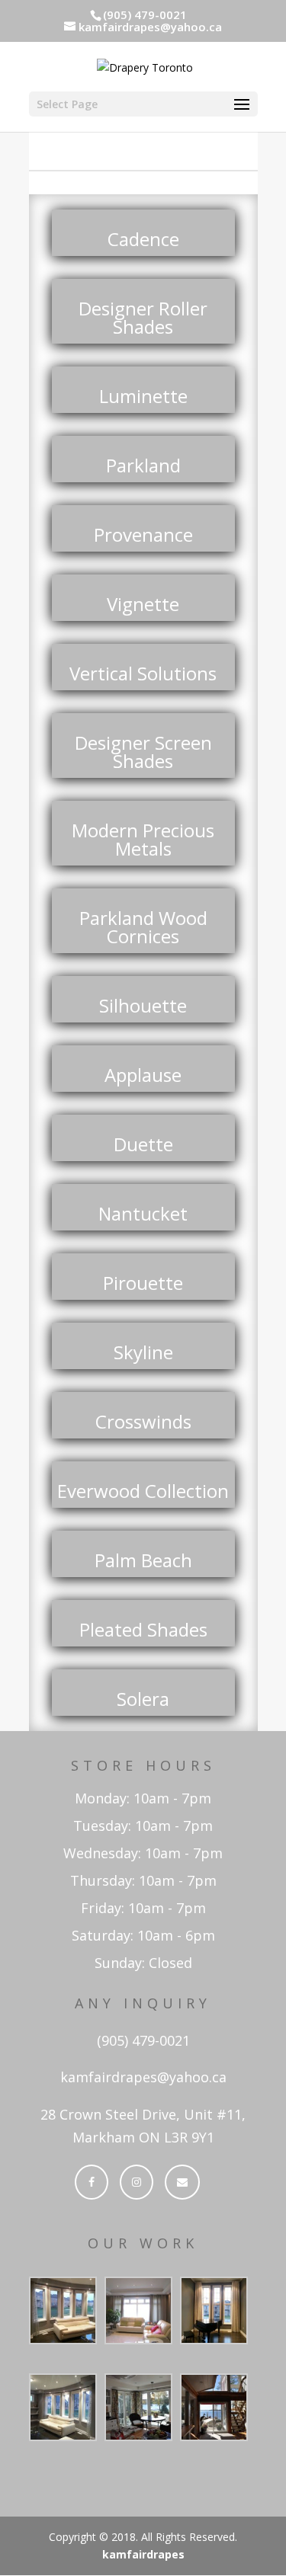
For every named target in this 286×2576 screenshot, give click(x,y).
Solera (143, 1699)
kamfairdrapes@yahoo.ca (143, 2077)
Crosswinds (143, 1421)
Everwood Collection (143, 1491)
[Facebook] (92, 2182)
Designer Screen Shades (143, 752)
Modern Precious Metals (143, 839)
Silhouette (143, 1005)
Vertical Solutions (143, 673)
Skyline (143, 1352)
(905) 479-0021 (143, 2040)
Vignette (143, 604)
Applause (143, 1075)
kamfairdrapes (143, 2554)
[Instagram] (137, 2182)
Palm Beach (143, 1560)
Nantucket (143, 1213)
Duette (143, 1144)
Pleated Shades (143, 1629)
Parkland (143, 465)
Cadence (143, 239)
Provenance (143, 534)
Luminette (143, 396)
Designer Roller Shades (143, 317)
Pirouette (143, 1283)
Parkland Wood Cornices (143, 927)
